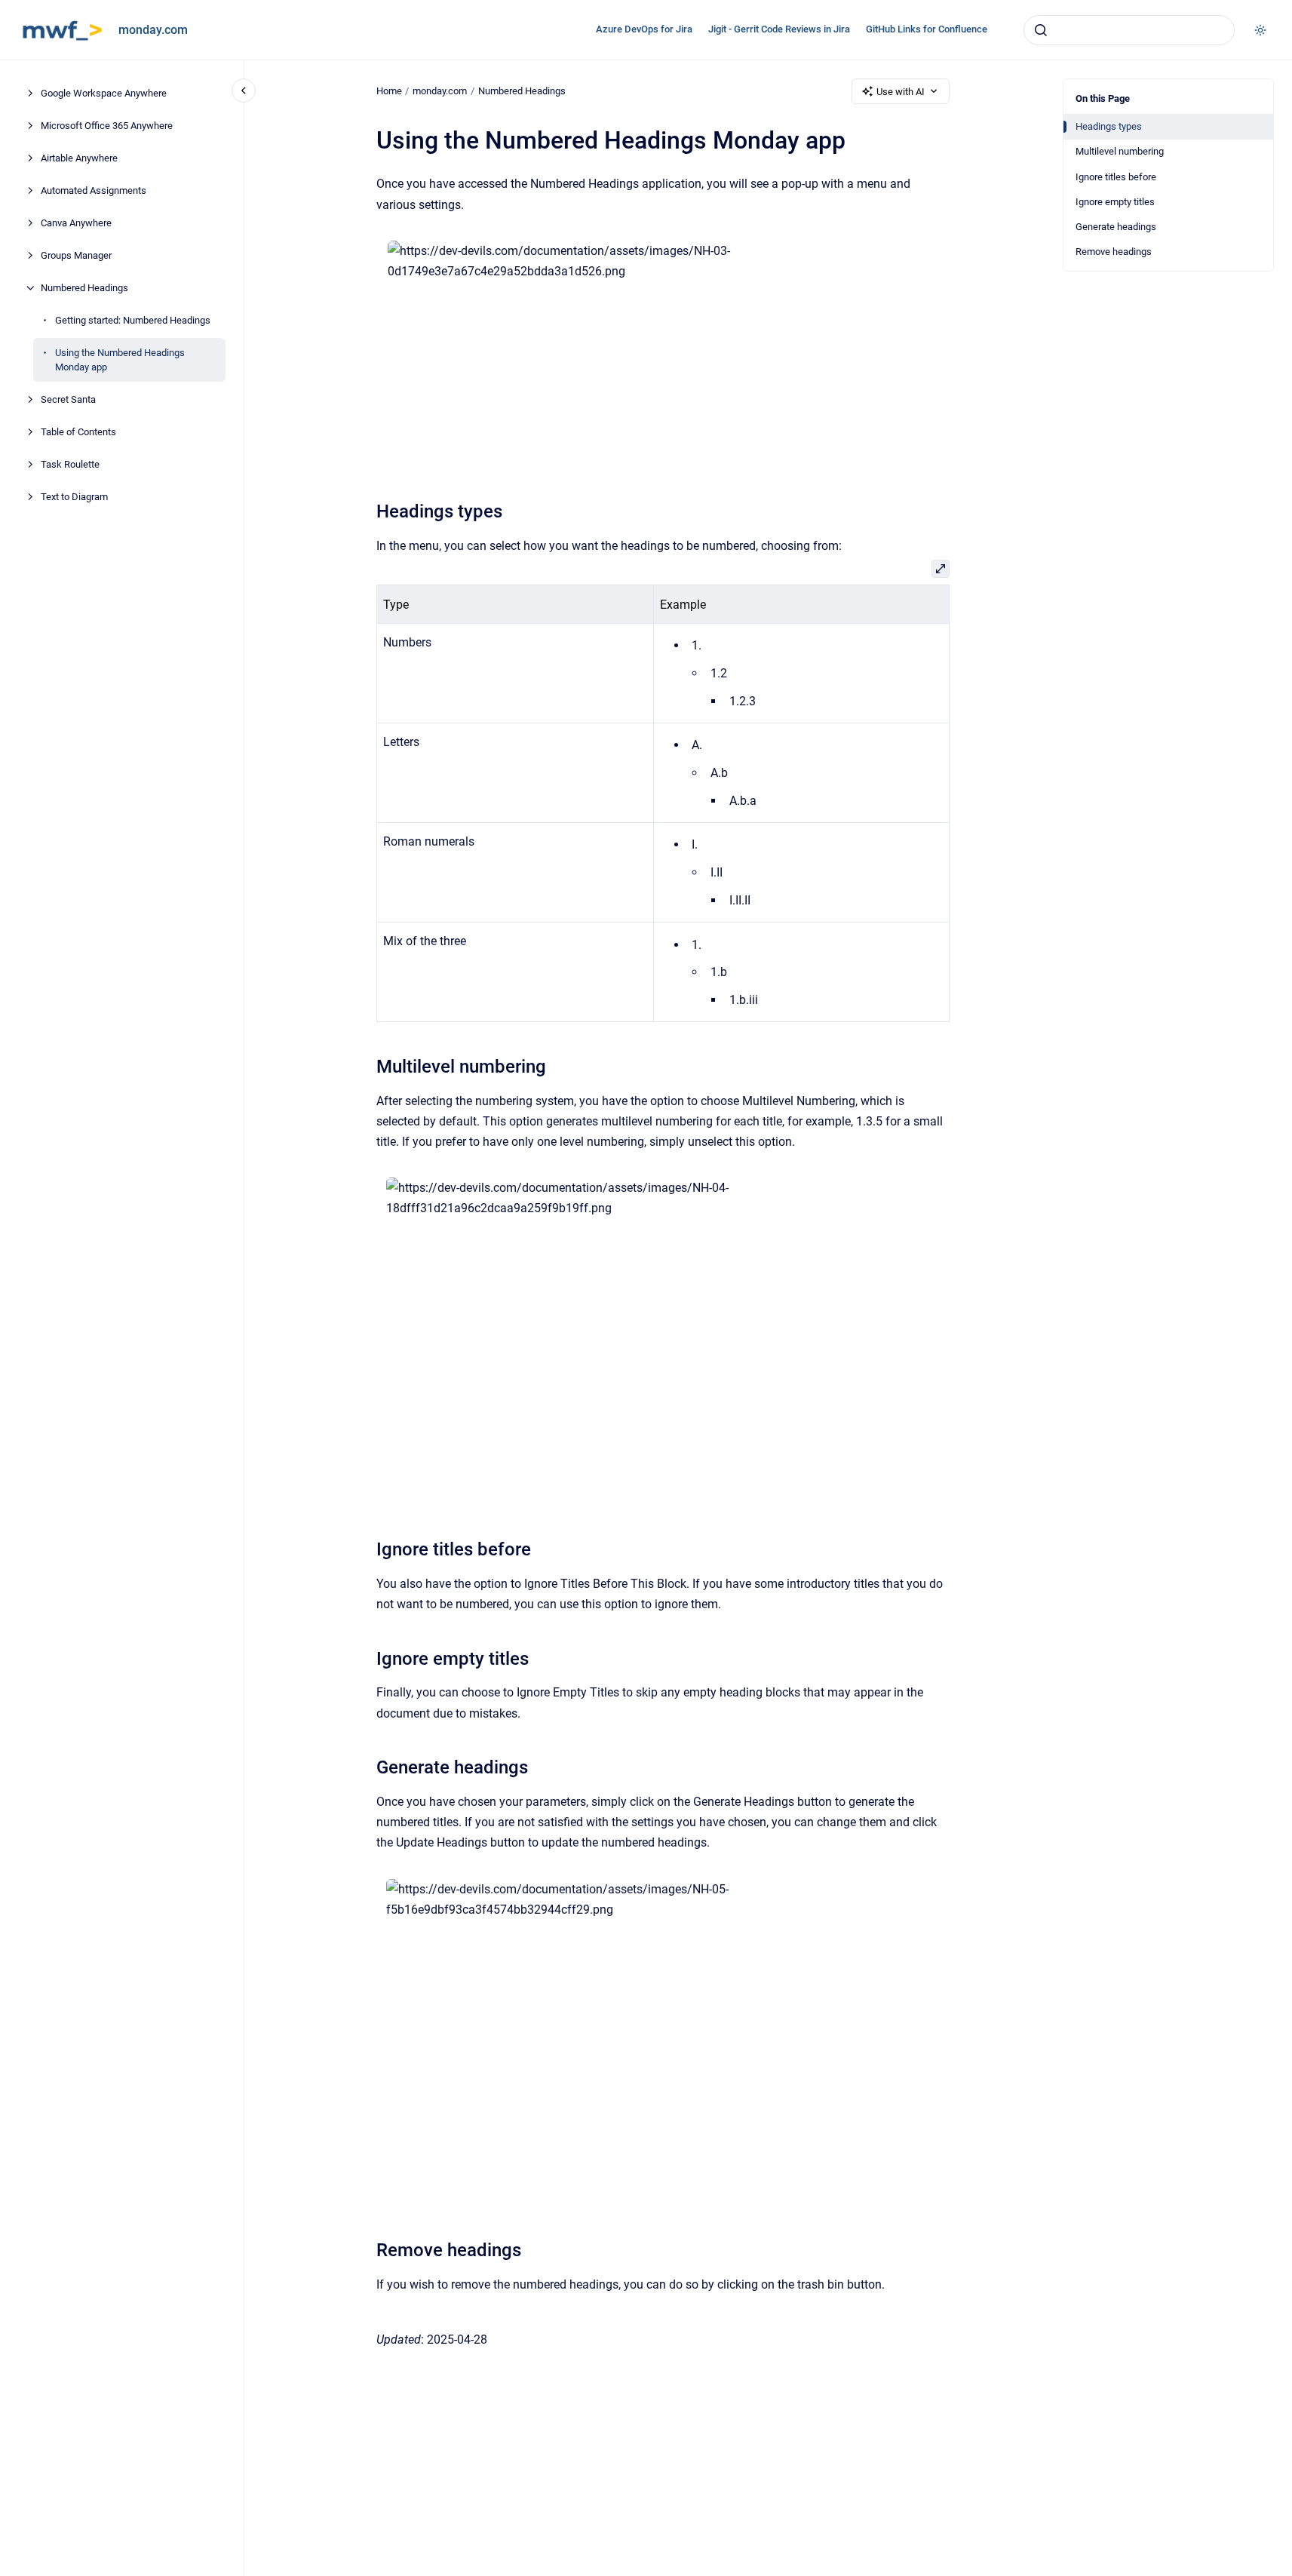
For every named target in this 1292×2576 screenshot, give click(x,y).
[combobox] (1129, 30)
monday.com (153, 30)
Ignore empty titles (1115, 202)
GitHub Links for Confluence (927, 29)
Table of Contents (78, 432)
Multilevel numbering (1120, 151)
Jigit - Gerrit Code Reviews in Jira (779, 29)
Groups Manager (76, 255)
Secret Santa (68, 399)
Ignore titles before (1116, 177)
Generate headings (1116, 227)
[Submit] (1041, 30)
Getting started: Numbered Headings (133, 320)
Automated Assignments (94, 190)
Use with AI (901, 92)
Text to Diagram (74, 497)
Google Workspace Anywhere (104, 93)
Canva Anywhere (76, 223)
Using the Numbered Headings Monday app (120, 360)
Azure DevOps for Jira (644, 29)
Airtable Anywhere (79, 158)
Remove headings (1114, 252)
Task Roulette (70, 464)
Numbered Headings (84, 288)
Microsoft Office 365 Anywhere (107, 126)
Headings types (1109, 126)
